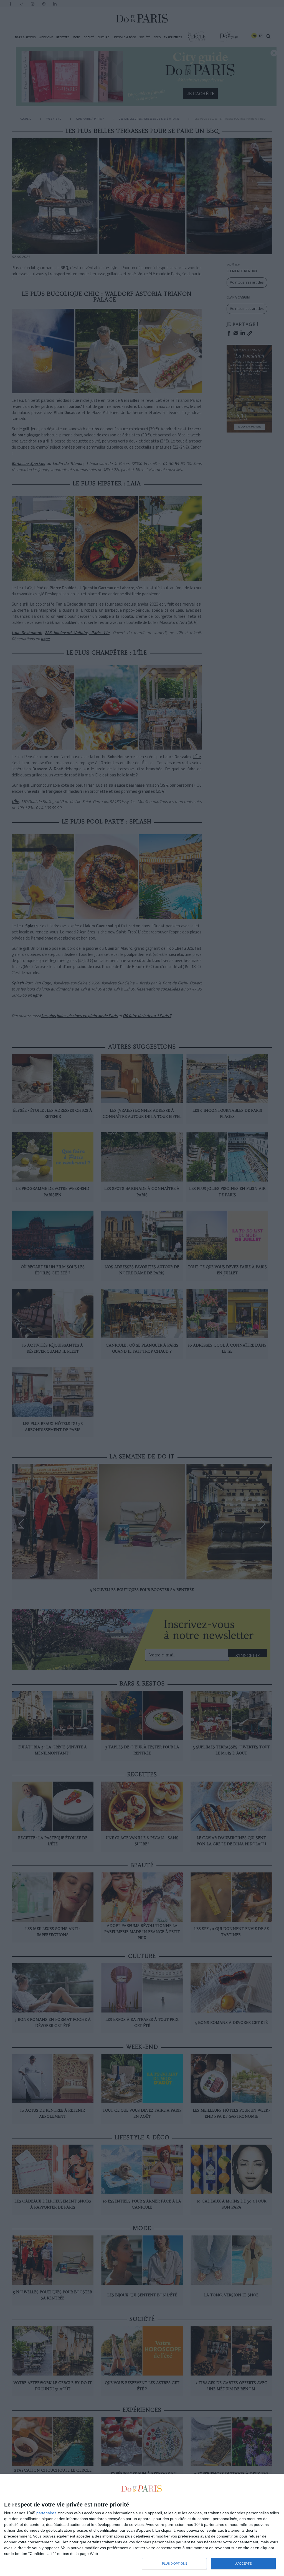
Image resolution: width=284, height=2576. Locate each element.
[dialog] (142, 2525)
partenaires (46, 2513)
